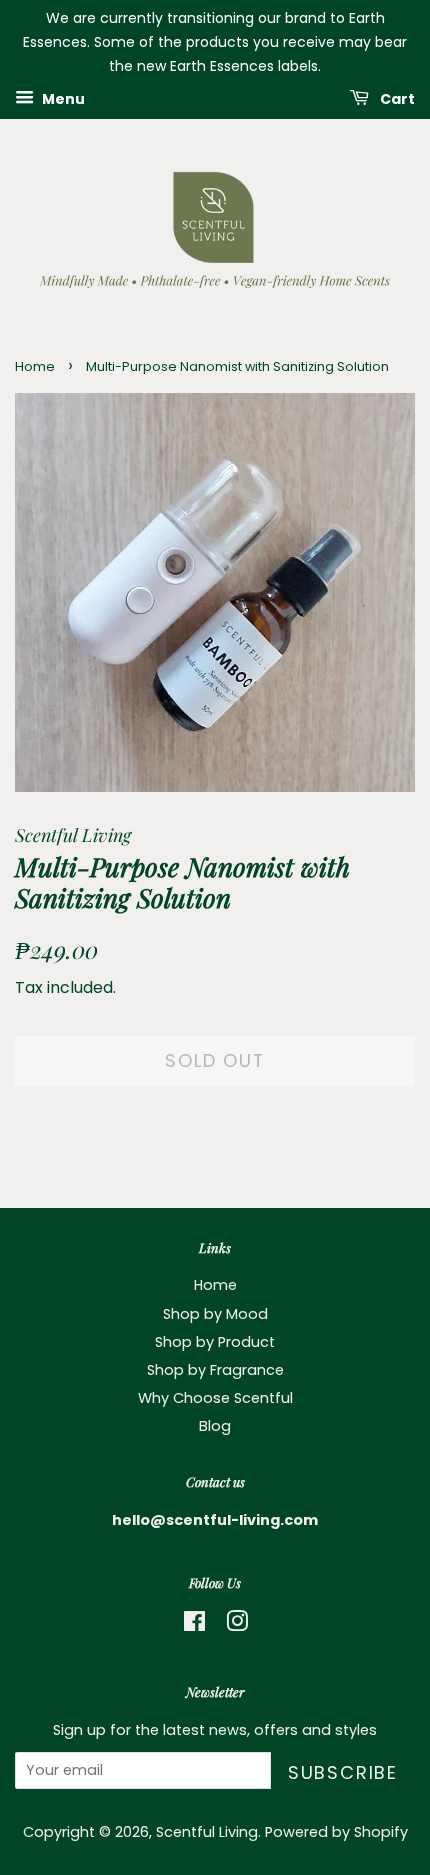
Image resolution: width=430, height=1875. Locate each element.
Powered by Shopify (336, 1832)
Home (35, 366)
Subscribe (343, 1772)
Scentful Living (207, 1832)
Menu (62, 99)
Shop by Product (215, 1342)
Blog (215, 1426)
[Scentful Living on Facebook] (194, 1625)
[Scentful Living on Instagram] (237, 1625)
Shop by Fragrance (215, 1370)
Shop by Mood (215, 1314)
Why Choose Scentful (215, 1398)
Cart (396, 99)
